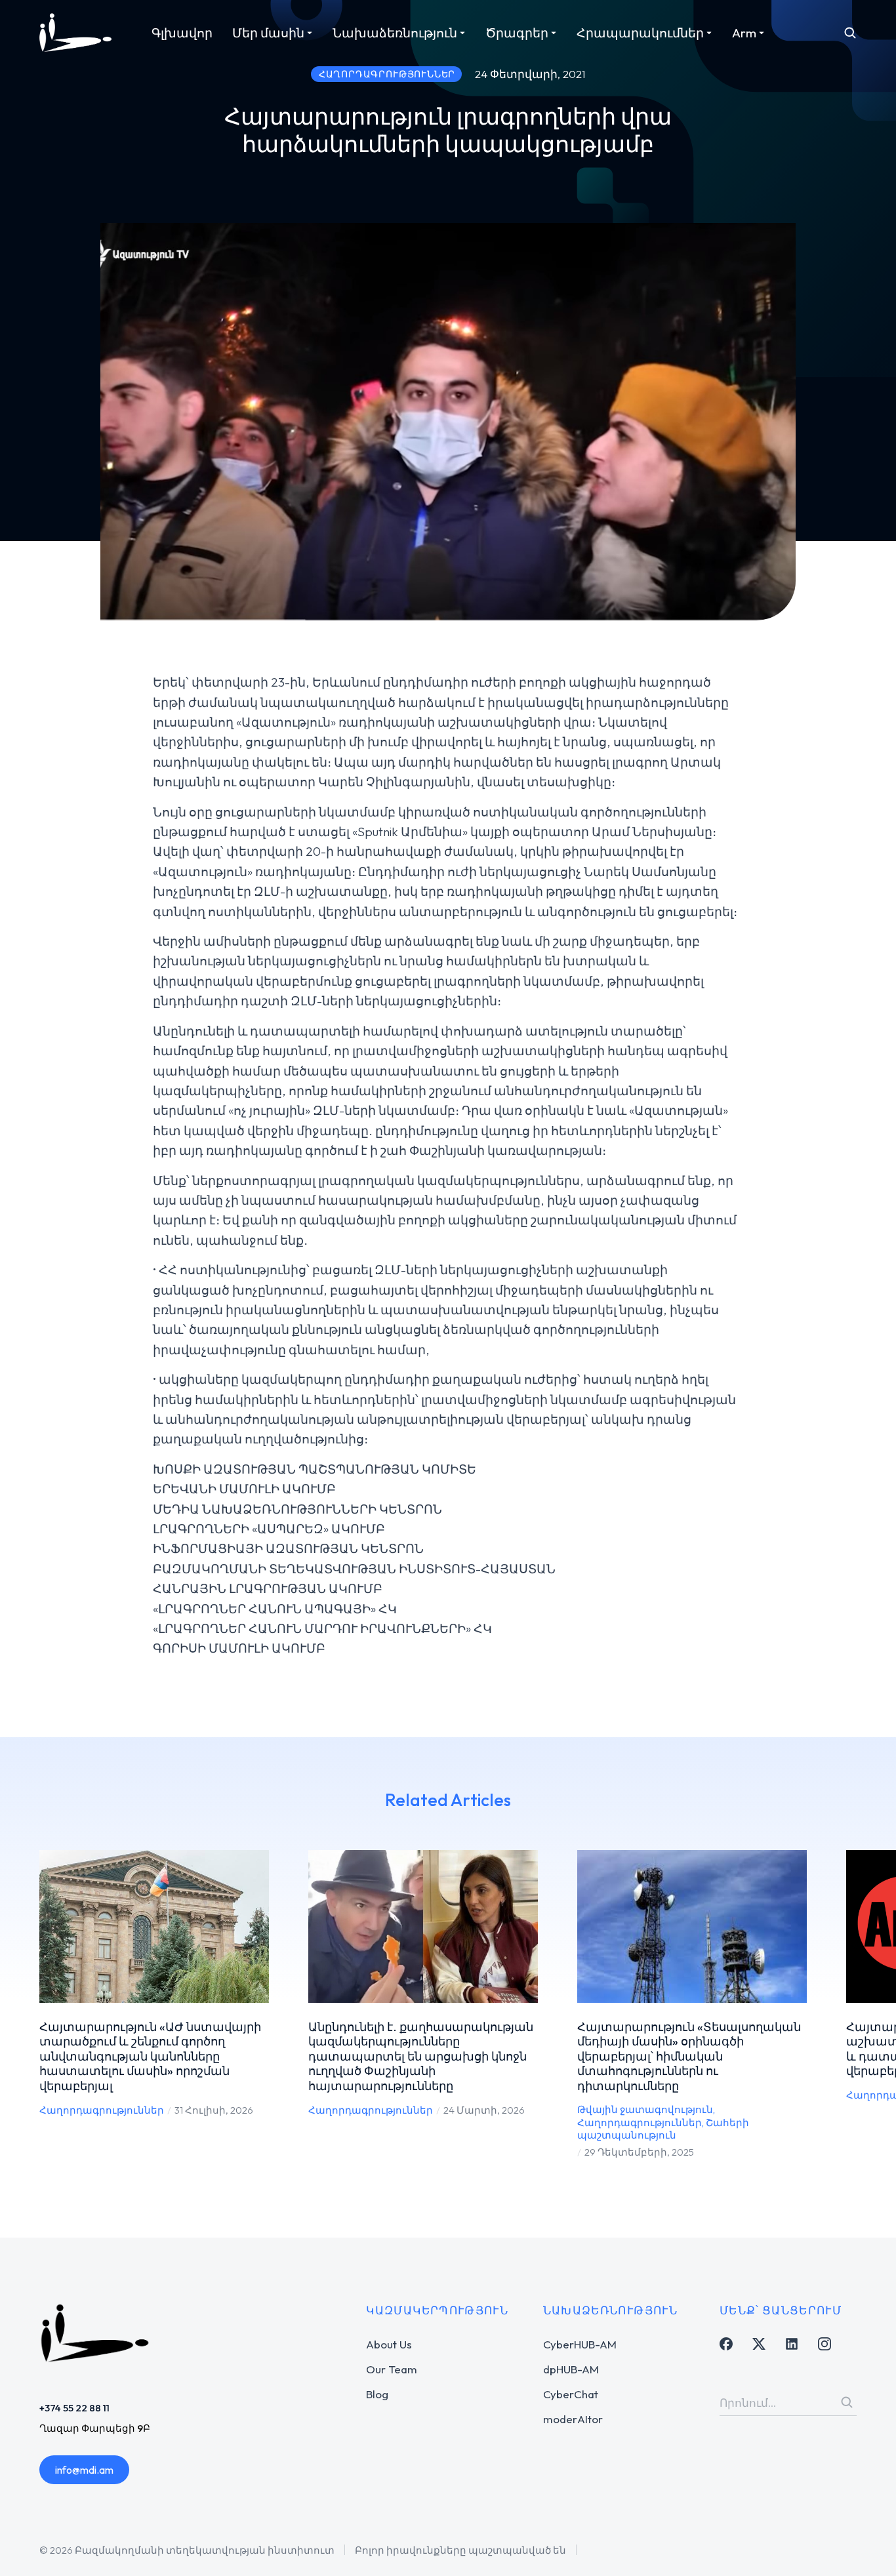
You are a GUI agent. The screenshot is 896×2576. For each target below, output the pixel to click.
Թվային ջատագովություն (645, 2109)
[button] (20, 2005)
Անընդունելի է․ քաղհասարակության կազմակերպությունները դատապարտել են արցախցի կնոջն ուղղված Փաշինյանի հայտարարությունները (421, 2056)
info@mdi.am (84, 2470)
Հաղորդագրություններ (102, 2110)
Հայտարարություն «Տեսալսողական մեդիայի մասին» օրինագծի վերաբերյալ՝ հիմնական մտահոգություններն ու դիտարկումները (689, 2056)
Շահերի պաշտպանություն (663, 2129)
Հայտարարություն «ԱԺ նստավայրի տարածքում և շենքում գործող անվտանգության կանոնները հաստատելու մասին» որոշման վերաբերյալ (150, 2056)
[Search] (847, 2402)
